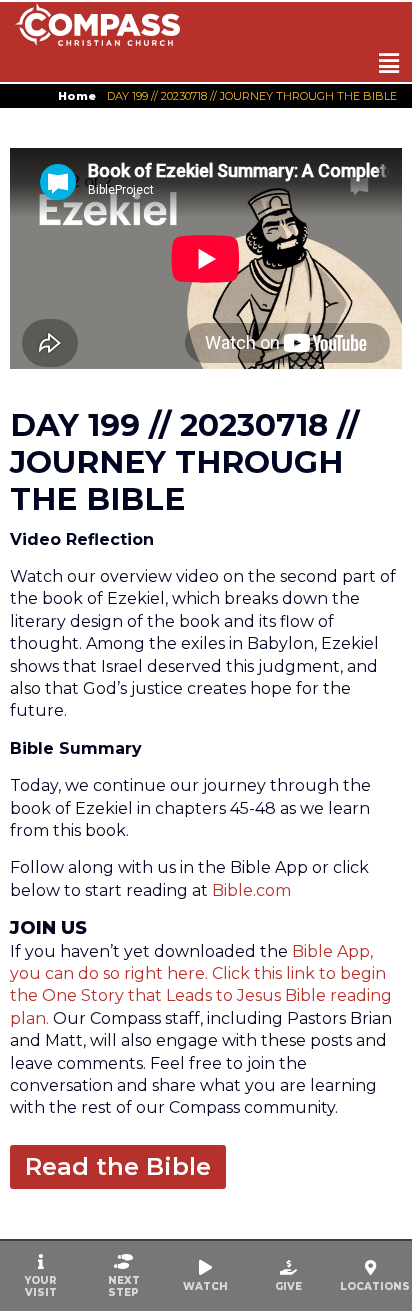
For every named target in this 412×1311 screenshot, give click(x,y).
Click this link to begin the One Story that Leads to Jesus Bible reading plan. (201, 996)
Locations (375, 1286)
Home (77, 96)
